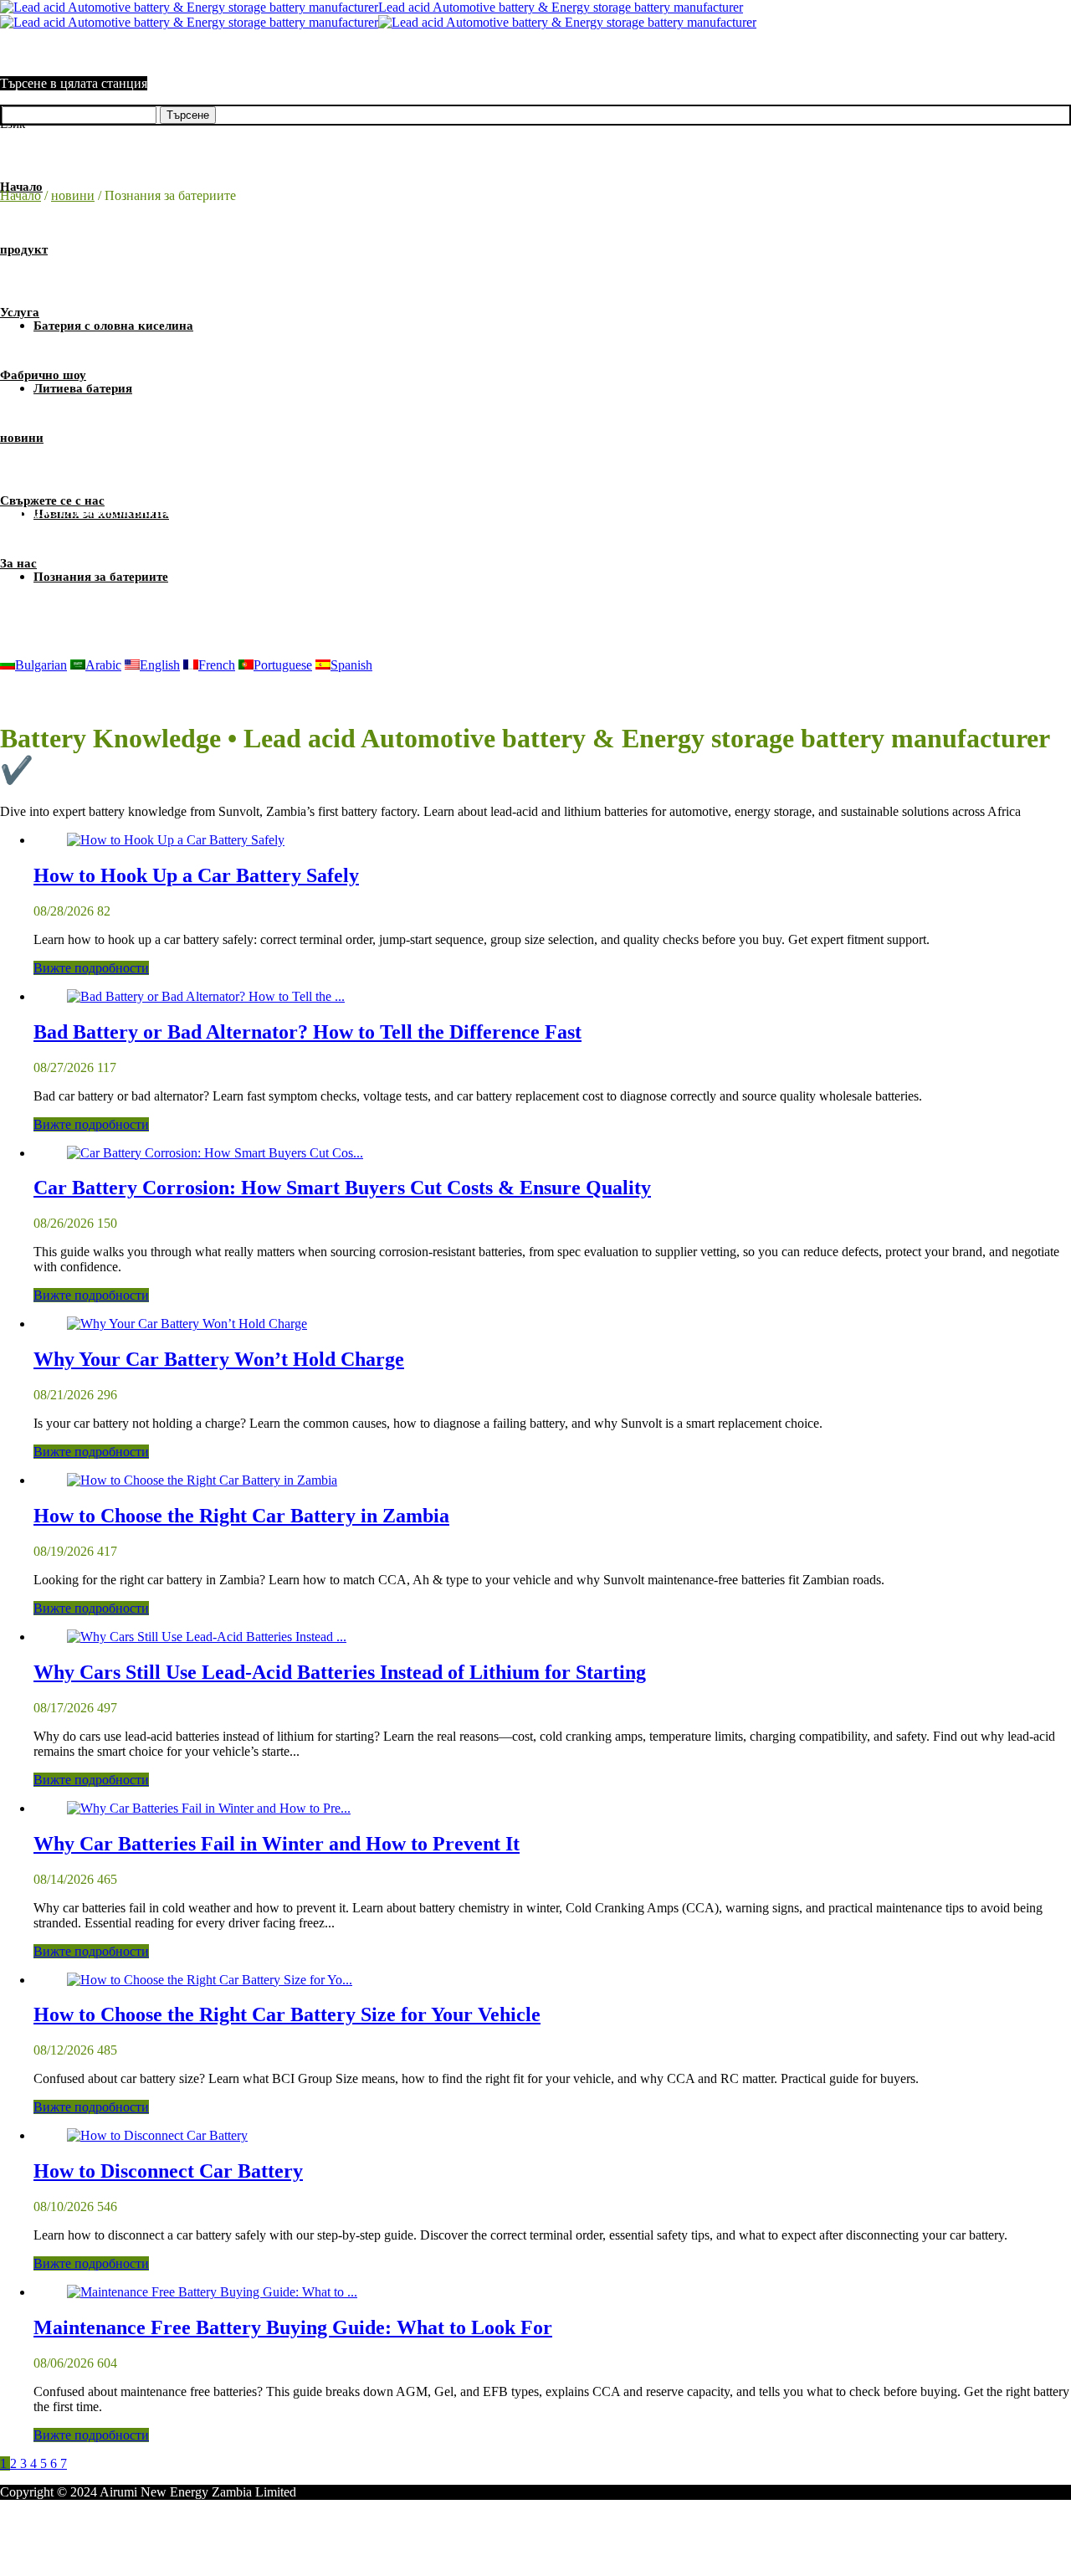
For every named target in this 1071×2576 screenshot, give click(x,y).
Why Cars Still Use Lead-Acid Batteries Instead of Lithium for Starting (340, 1672)
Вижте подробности (91, 968)
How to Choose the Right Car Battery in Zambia (241, 1516)
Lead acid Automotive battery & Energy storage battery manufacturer (561, 7)
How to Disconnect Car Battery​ (168, 2171)
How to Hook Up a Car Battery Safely (196, 875)
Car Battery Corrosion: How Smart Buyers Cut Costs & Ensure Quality (342, 1188)
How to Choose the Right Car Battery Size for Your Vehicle (287, 2014)
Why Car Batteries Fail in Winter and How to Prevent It (277, 1844)
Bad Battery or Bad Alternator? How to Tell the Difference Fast (307, 1032)
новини (73, 195)
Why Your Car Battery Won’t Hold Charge (219, 1359)
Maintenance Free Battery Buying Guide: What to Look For (293, 2327)
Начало (20, 195)
